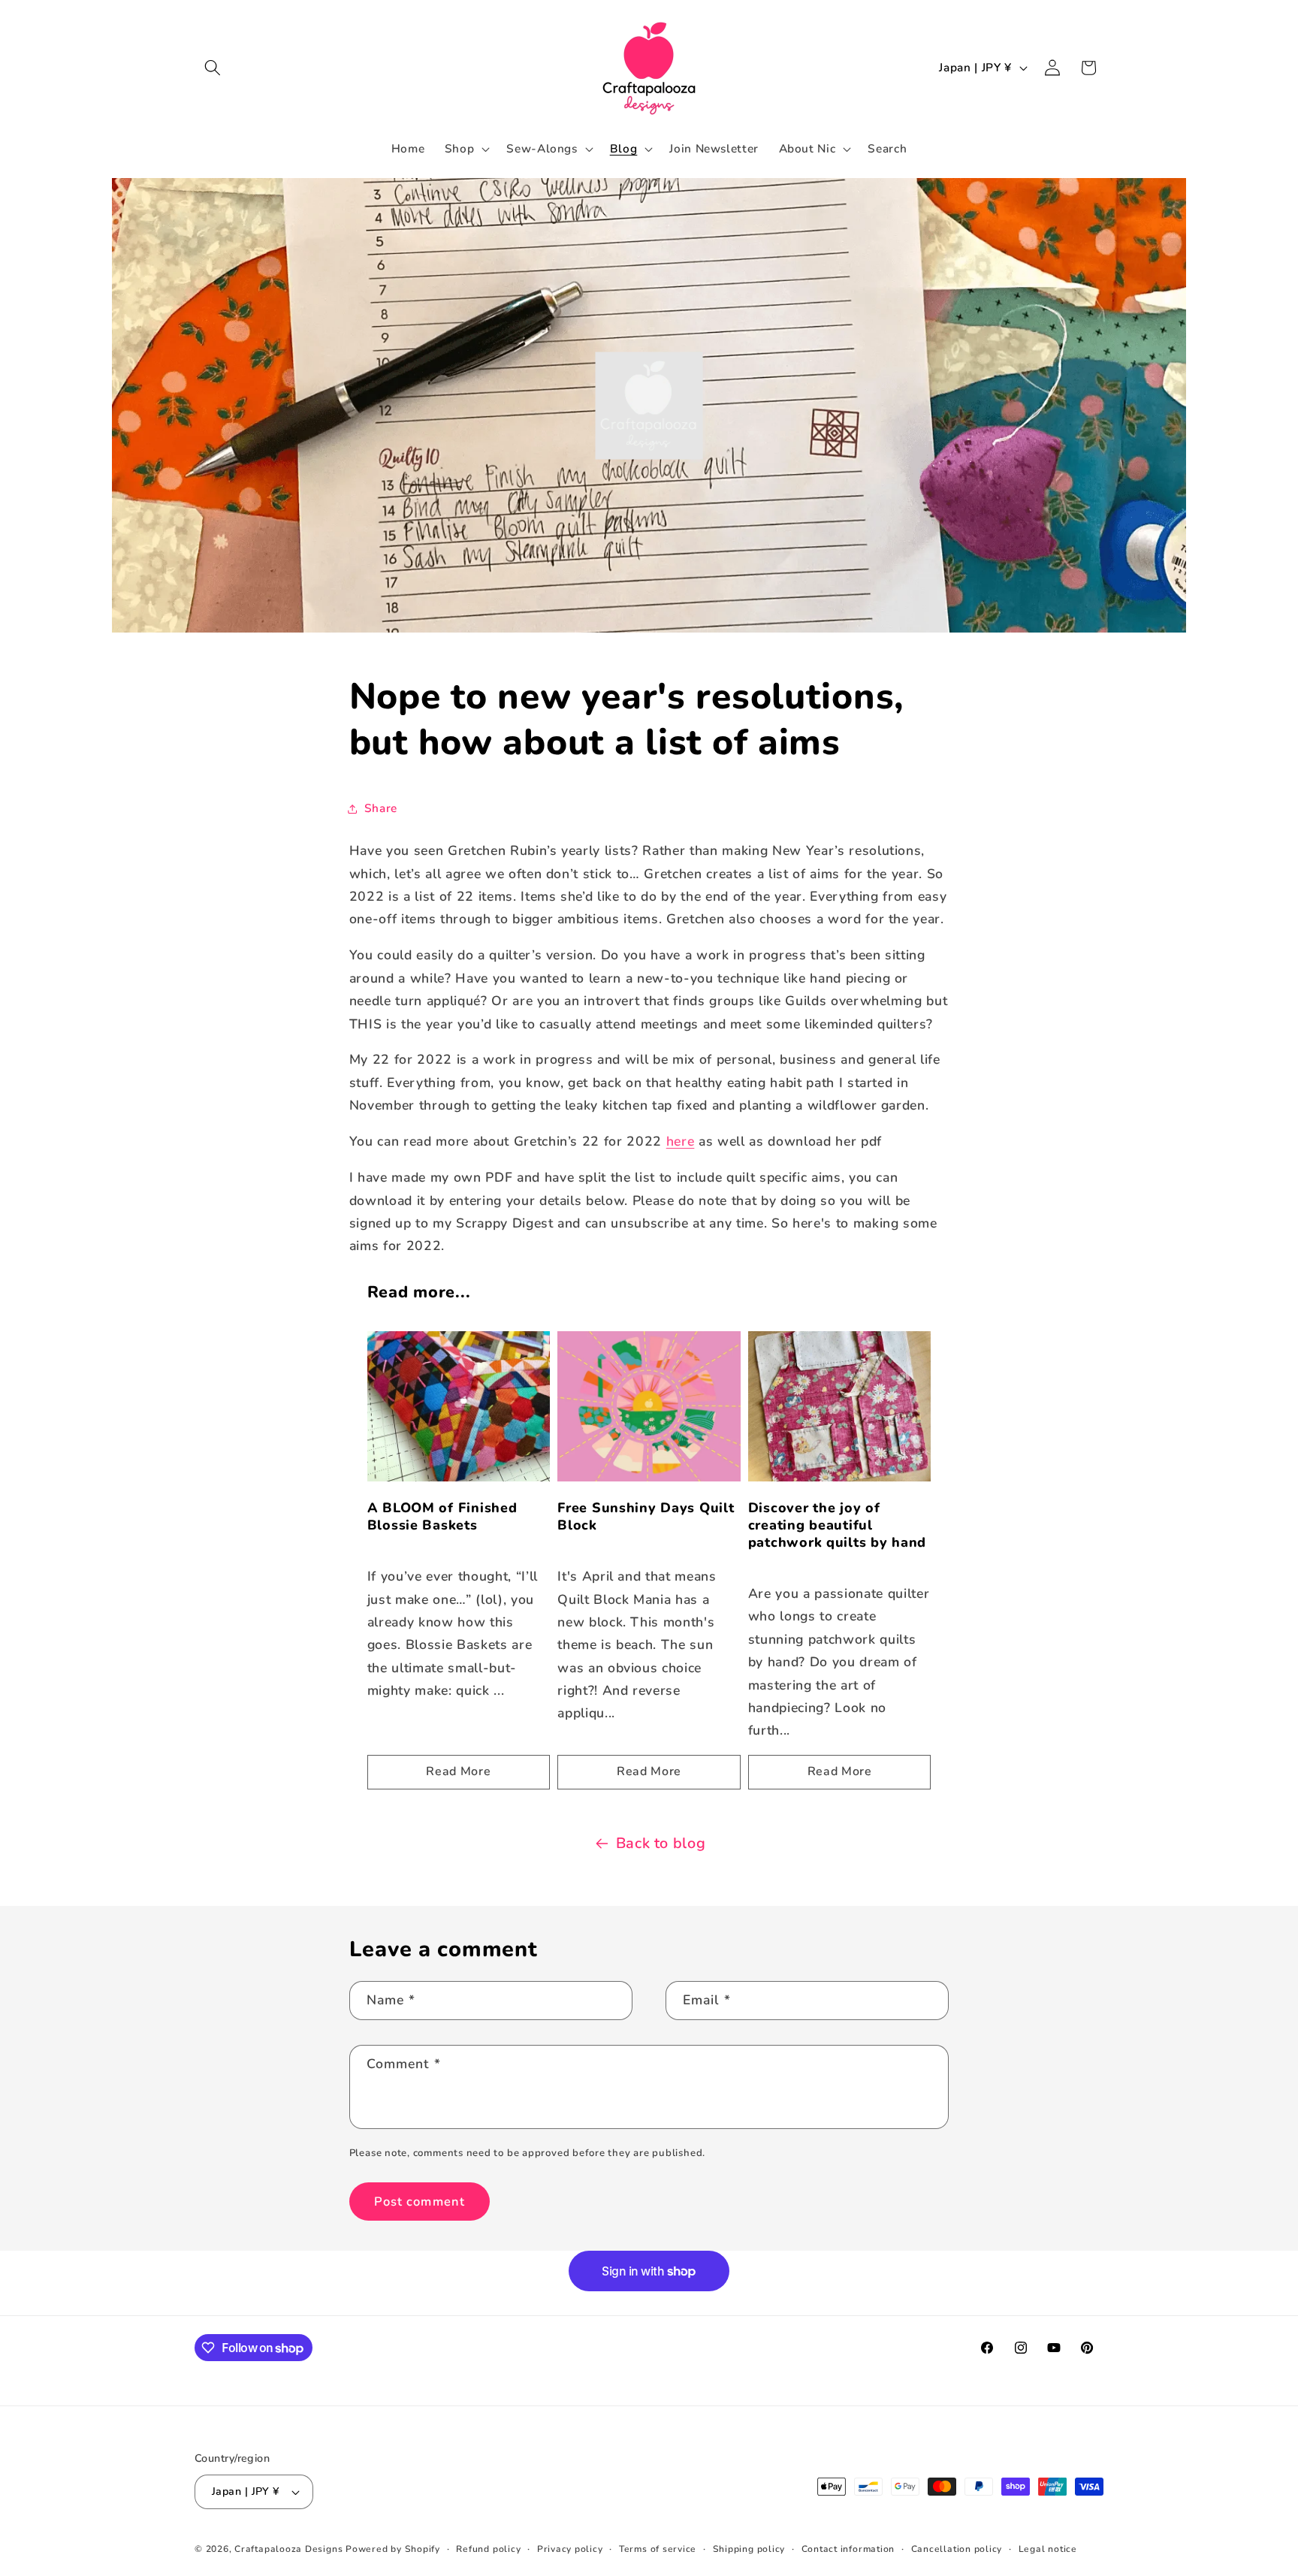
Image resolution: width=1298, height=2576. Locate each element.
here (681, 1141)
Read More (458, 1771)
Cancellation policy (957, 2549)
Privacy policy (570, 2549)
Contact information (848, 2549)
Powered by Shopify (393, 2549)
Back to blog (661, 1843)
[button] (213, 68)
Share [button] (381, 808)
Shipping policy (749, 2549)
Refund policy (488, 2549)
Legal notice (1048, 2549)
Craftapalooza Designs (288, 2549)
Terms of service (658, 2549)
